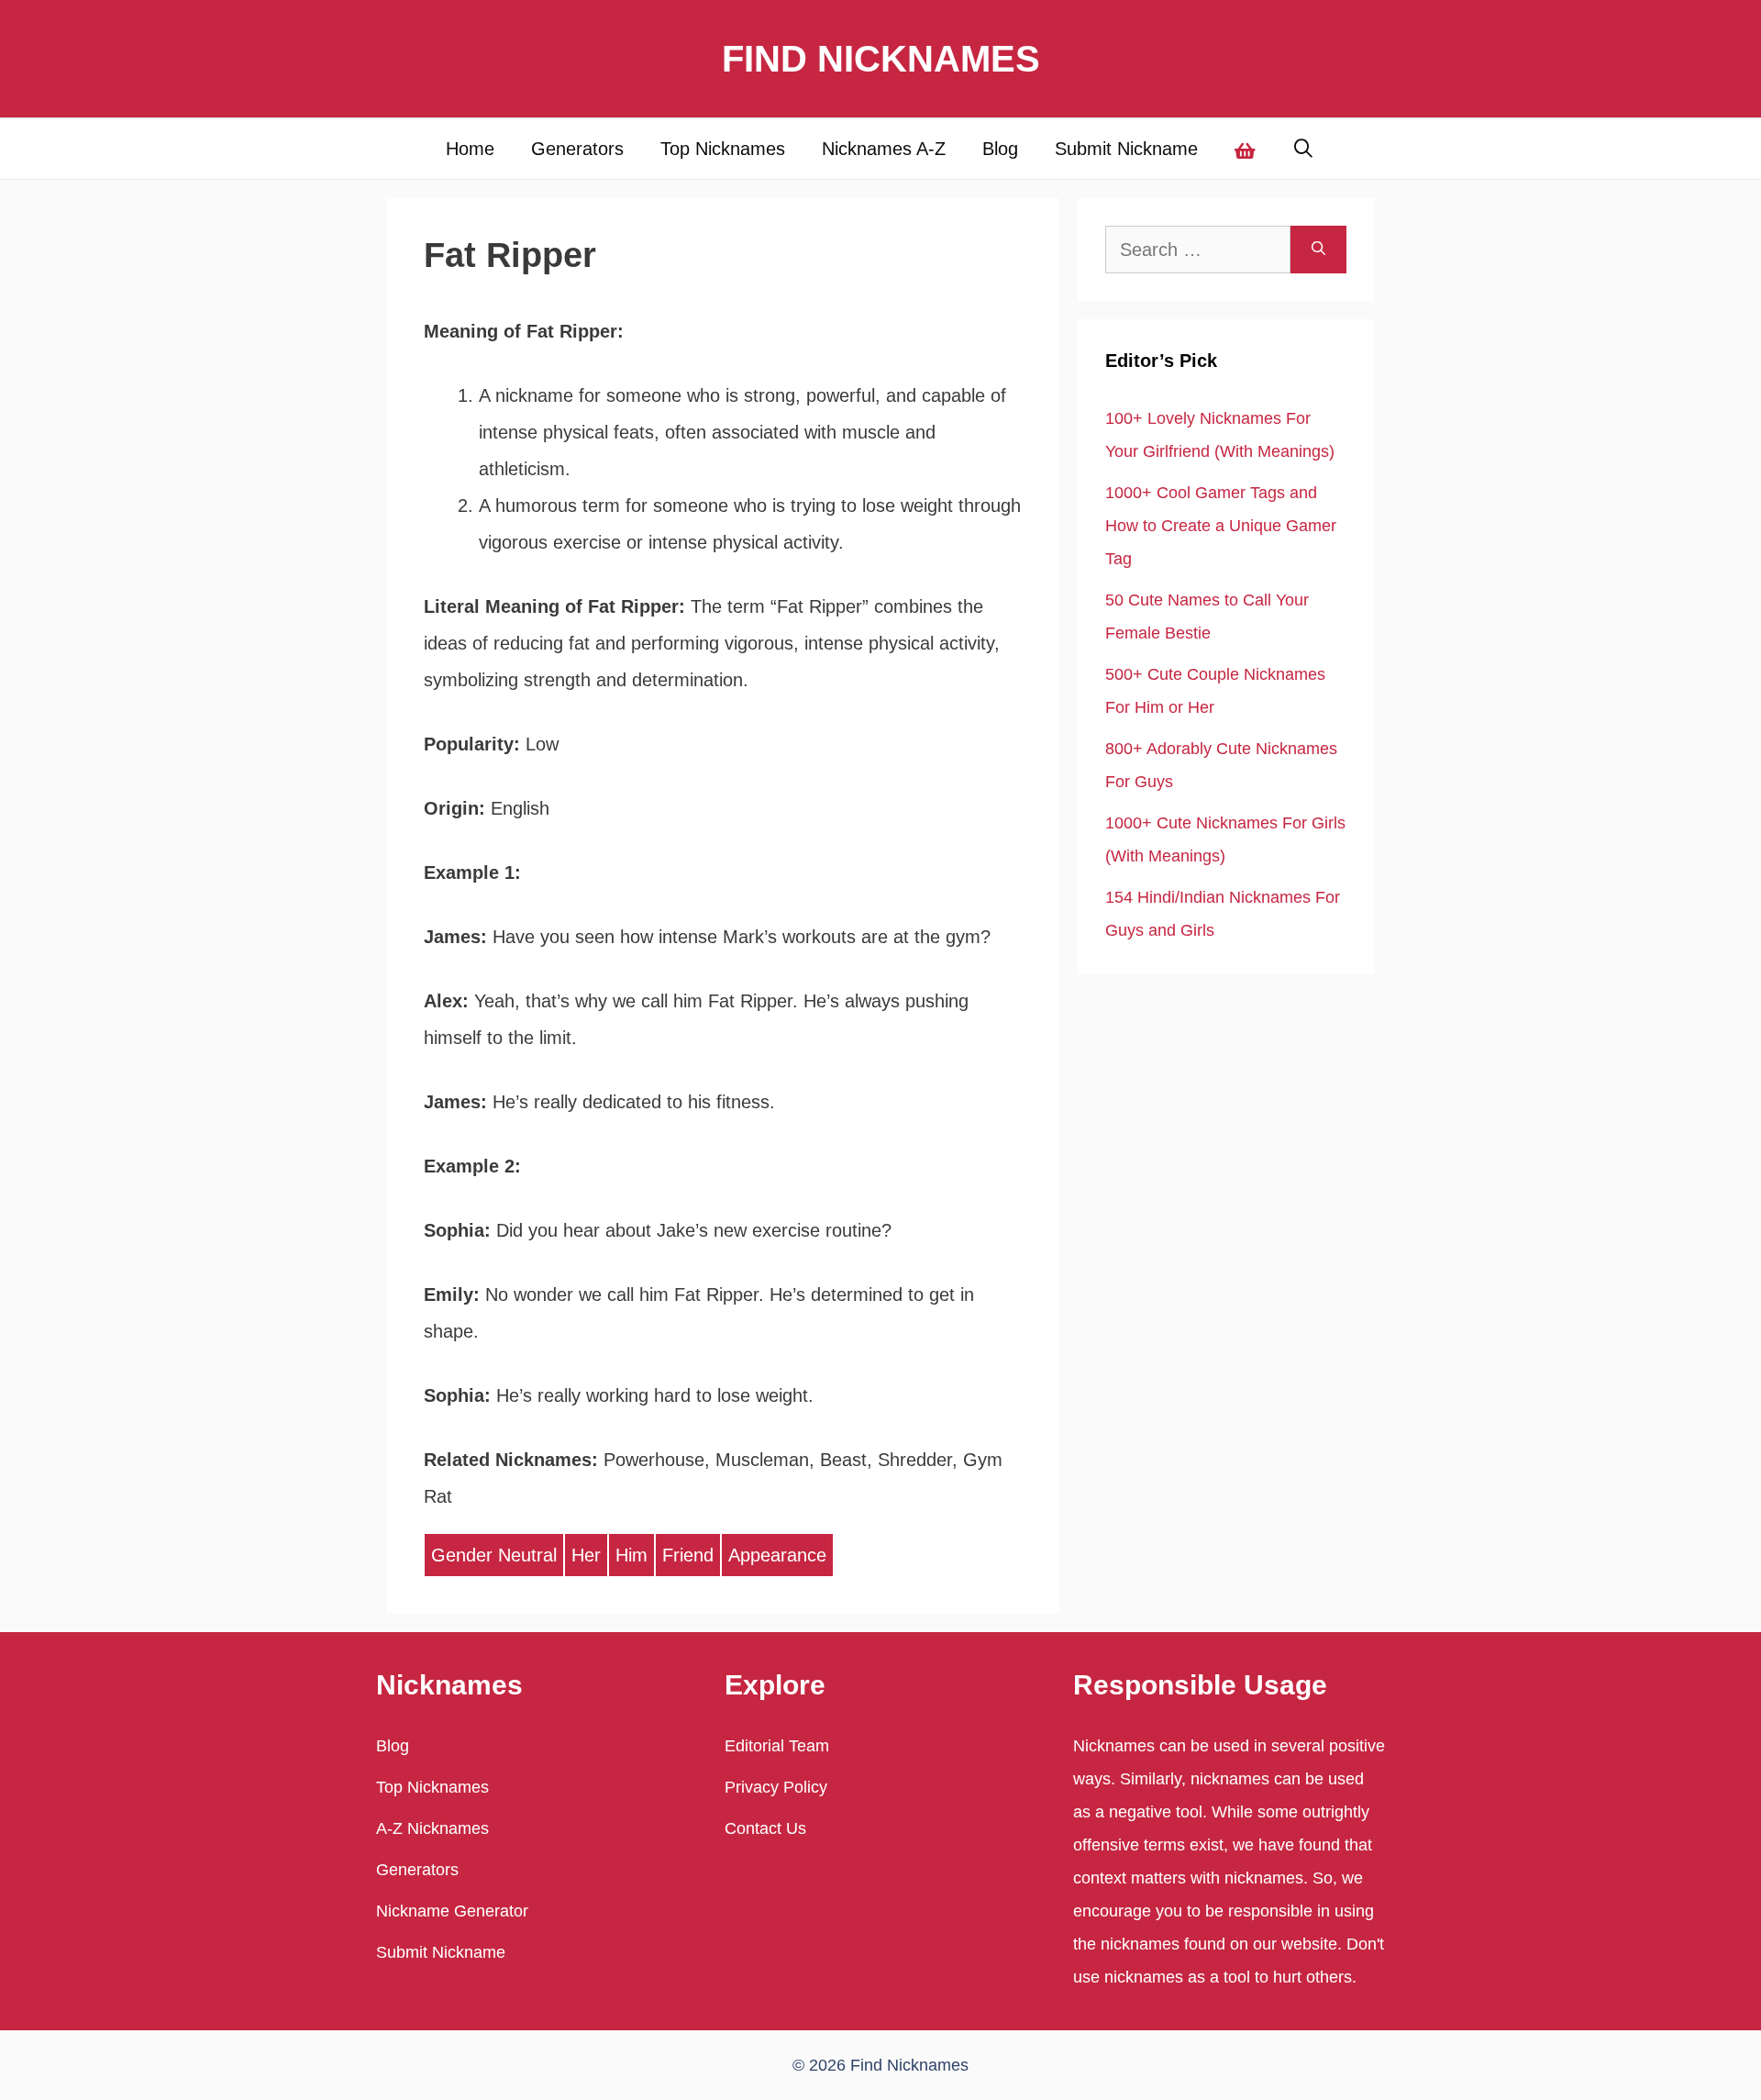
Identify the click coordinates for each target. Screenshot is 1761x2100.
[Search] (1318, 250)
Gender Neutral (494, 1555)
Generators (577, 149)
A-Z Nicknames (432, 1828)
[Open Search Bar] (1304, 149)
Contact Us (765, 1828)
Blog (1000, 149)
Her (586, 1555)
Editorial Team (777, 1746)
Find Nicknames (881, 59)
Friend (688, 1555)
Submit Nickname (1126, 149)
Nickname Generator (452, 1911)
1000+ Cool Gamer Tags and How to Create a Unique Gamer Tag (1221, 526)
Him (631, 1555)
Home (470, 149)
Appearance (777, 1555)
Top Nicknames (723, 149)
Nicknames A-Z (884, 149)
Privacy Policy (776, 1787)
